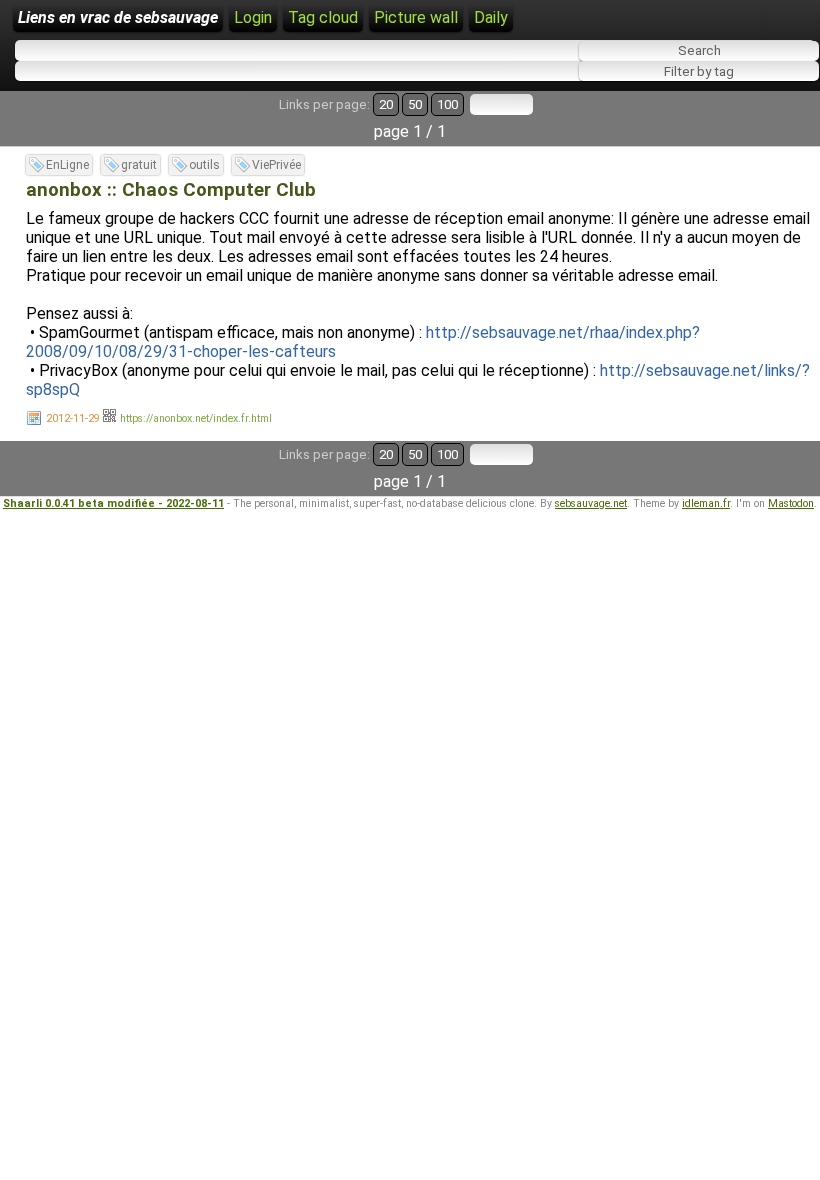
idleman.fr (706, 503)
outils (204, 165)
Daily (491, 17)
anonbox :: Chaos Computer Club (171, 190)
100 (447, 104)
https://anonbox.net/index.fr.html (196, 418)
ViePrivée (276, 165)
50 (415, 104)
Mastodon (791, 503)
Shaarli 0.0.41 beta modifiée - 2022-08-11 (113, 503)
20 (386, 104)
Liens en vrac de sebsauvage (118, 17)
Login (253, 17)
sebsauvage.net (591, 503)
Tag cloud (323, 17)
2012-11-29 (73, 418)
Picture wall (416, 17)
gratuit (139, 165)
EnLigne (67, 165)
